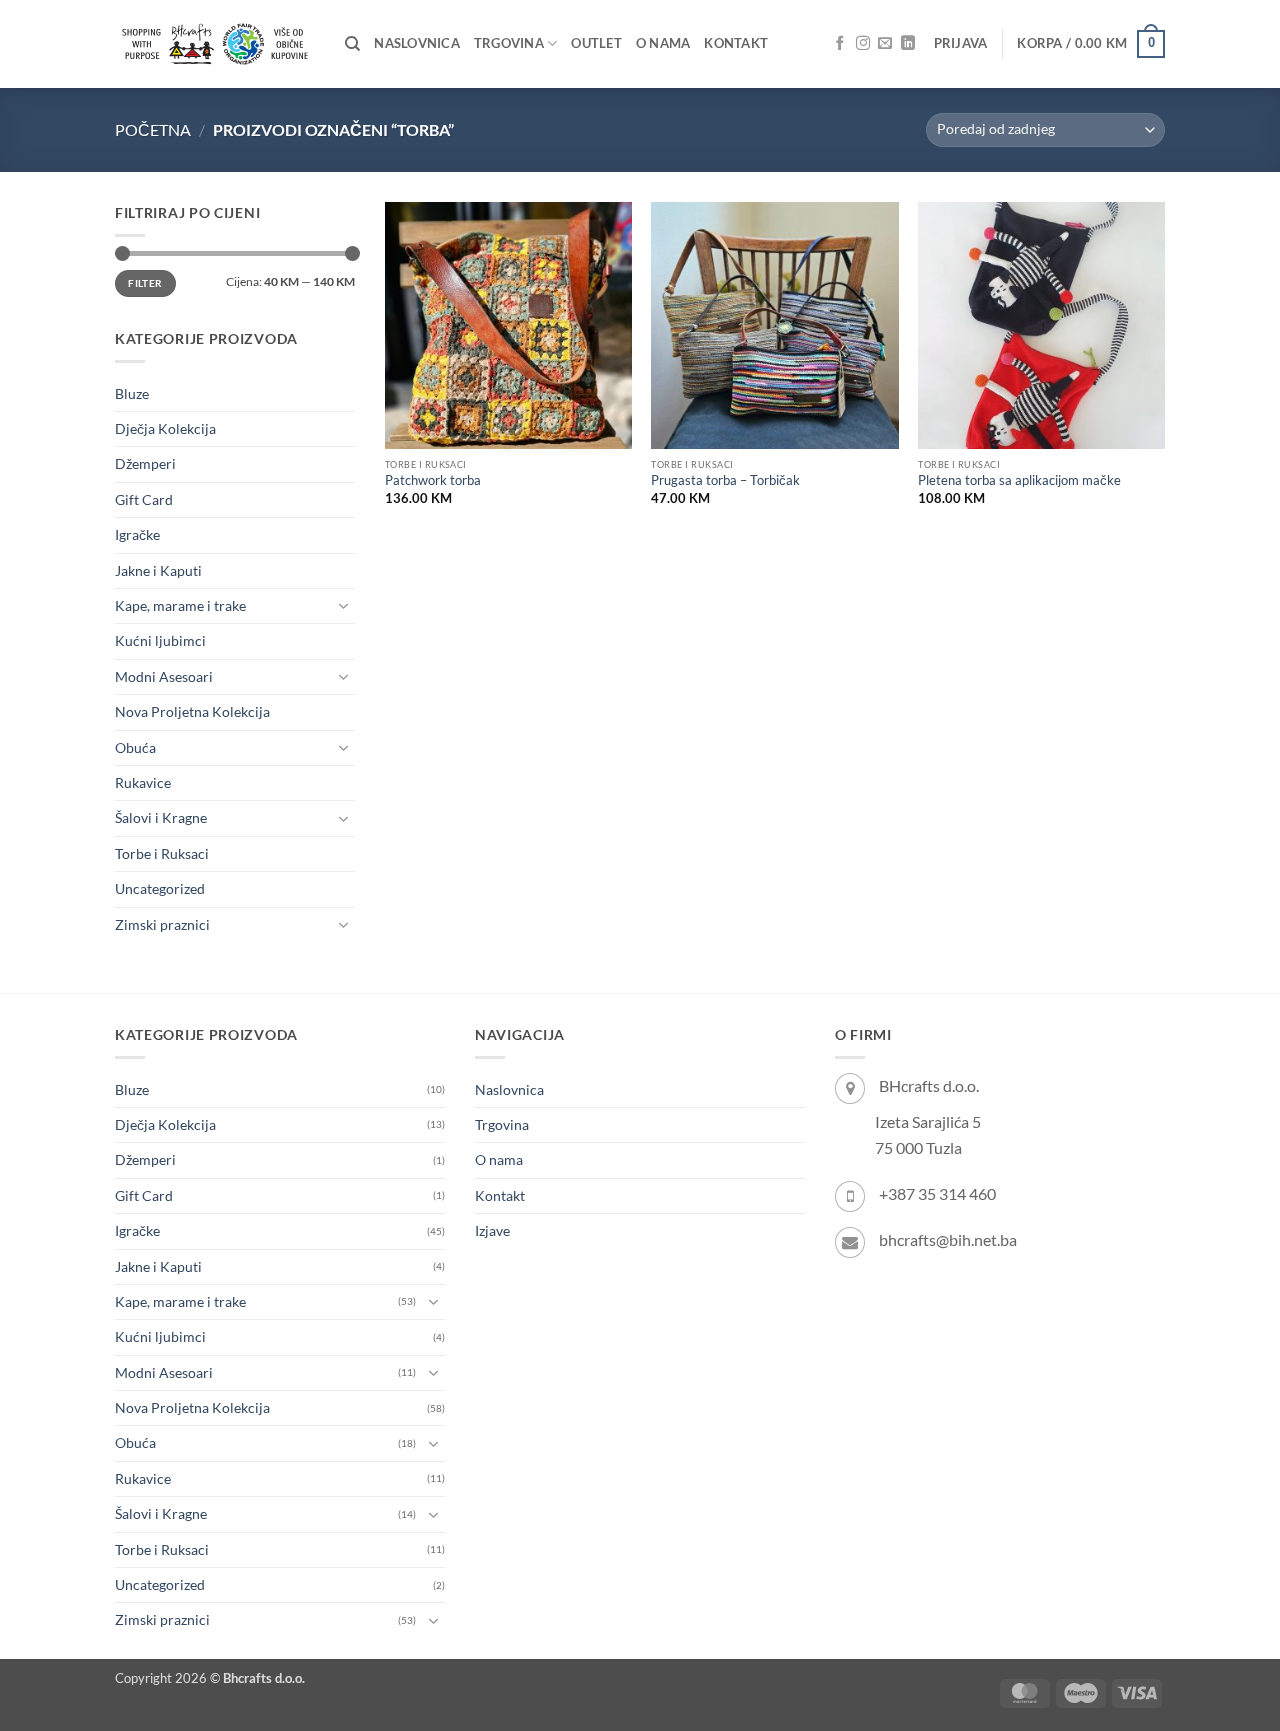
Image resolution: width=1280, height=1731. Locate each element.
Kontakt (736, 43)
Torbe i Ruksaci (162, 853)
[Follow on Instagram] (863, 44)
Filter (145, 283)
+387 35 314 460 (937, 1193)
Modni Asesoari (164, 676)
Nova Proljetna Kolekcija (192, 711)
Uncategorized (160, 888)
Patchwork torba (433, 480)
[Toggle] (343, 606)
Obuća (135, 747)
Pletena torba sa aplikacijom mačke (1019, 480)
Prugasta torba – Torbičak (725, 480)
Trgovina (509, 43)
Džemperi (145, 463)
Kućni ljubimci (160, 640)
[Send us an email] (885, 44)
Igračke (137, 534)
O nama (663, 43)
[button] (961, 44)
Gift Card (144, 499)
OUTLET (596, 43)
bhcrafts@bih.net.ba (948, 1239)
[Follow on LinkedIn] (908, 44)
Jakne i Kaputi (158, 570)
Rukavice (143, 782)
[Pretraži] (352, 44)
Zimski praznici (162, 924)
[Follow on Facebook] (840, 44)
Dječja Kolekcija (165, 428)
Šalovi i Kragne (161, 817)
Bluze (132, 393)
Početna (153, 129)
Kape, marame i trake (180, 605)
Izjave (492, 1230)
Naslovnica (417, 43)
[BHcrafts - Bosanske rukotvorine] (215, 44)
